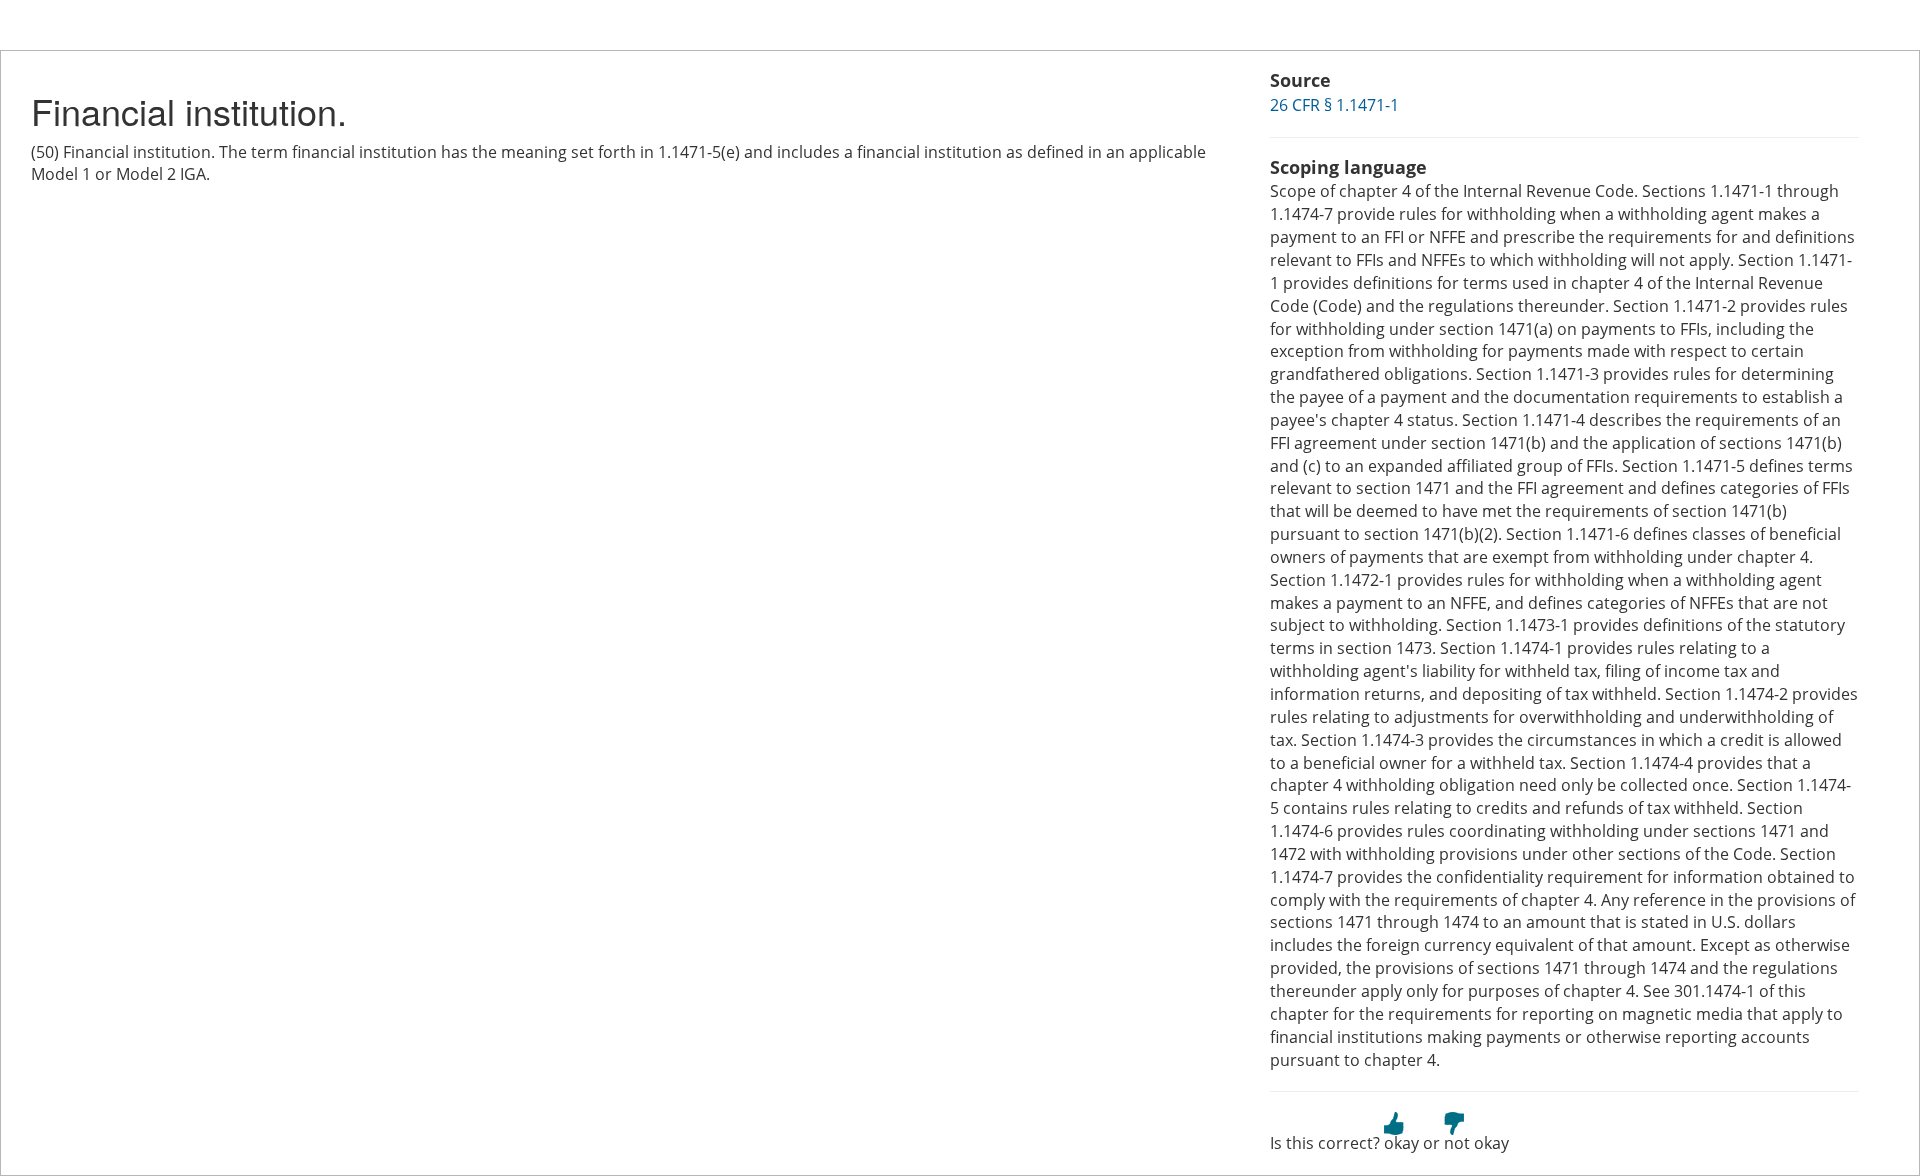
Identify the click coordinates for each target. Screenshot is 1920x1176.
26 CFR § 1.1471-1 (1334, 105)
